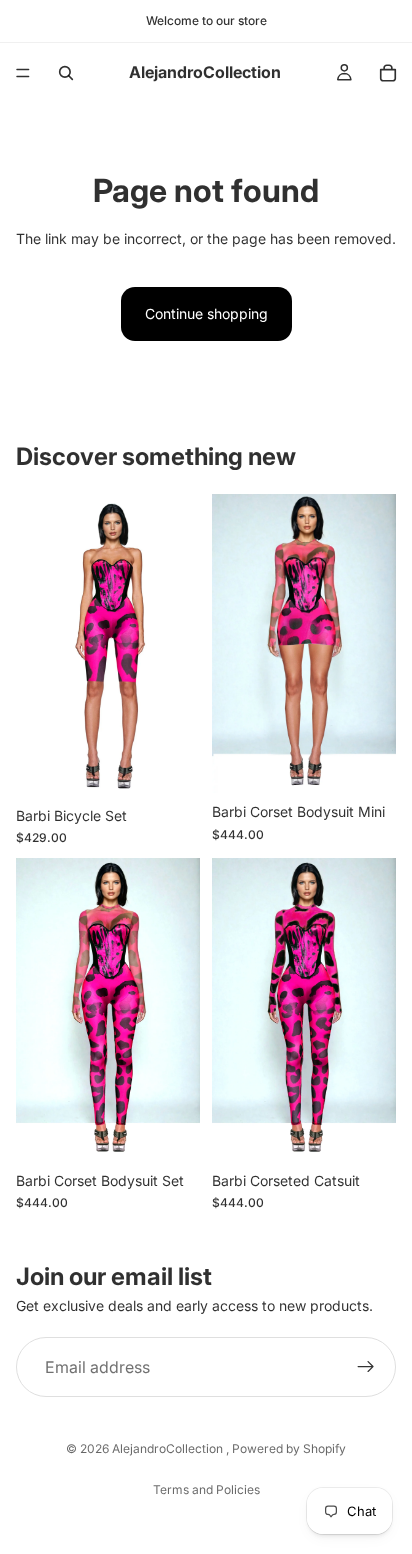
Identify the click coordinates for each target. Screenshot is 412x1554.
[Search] (66, 73)
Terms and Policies (206, 1489)
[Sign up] (366, 1368)
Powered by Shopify (289, 1448)
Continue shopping (206, 313)
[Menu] (23, 73)
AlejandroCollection (169, 1448)
